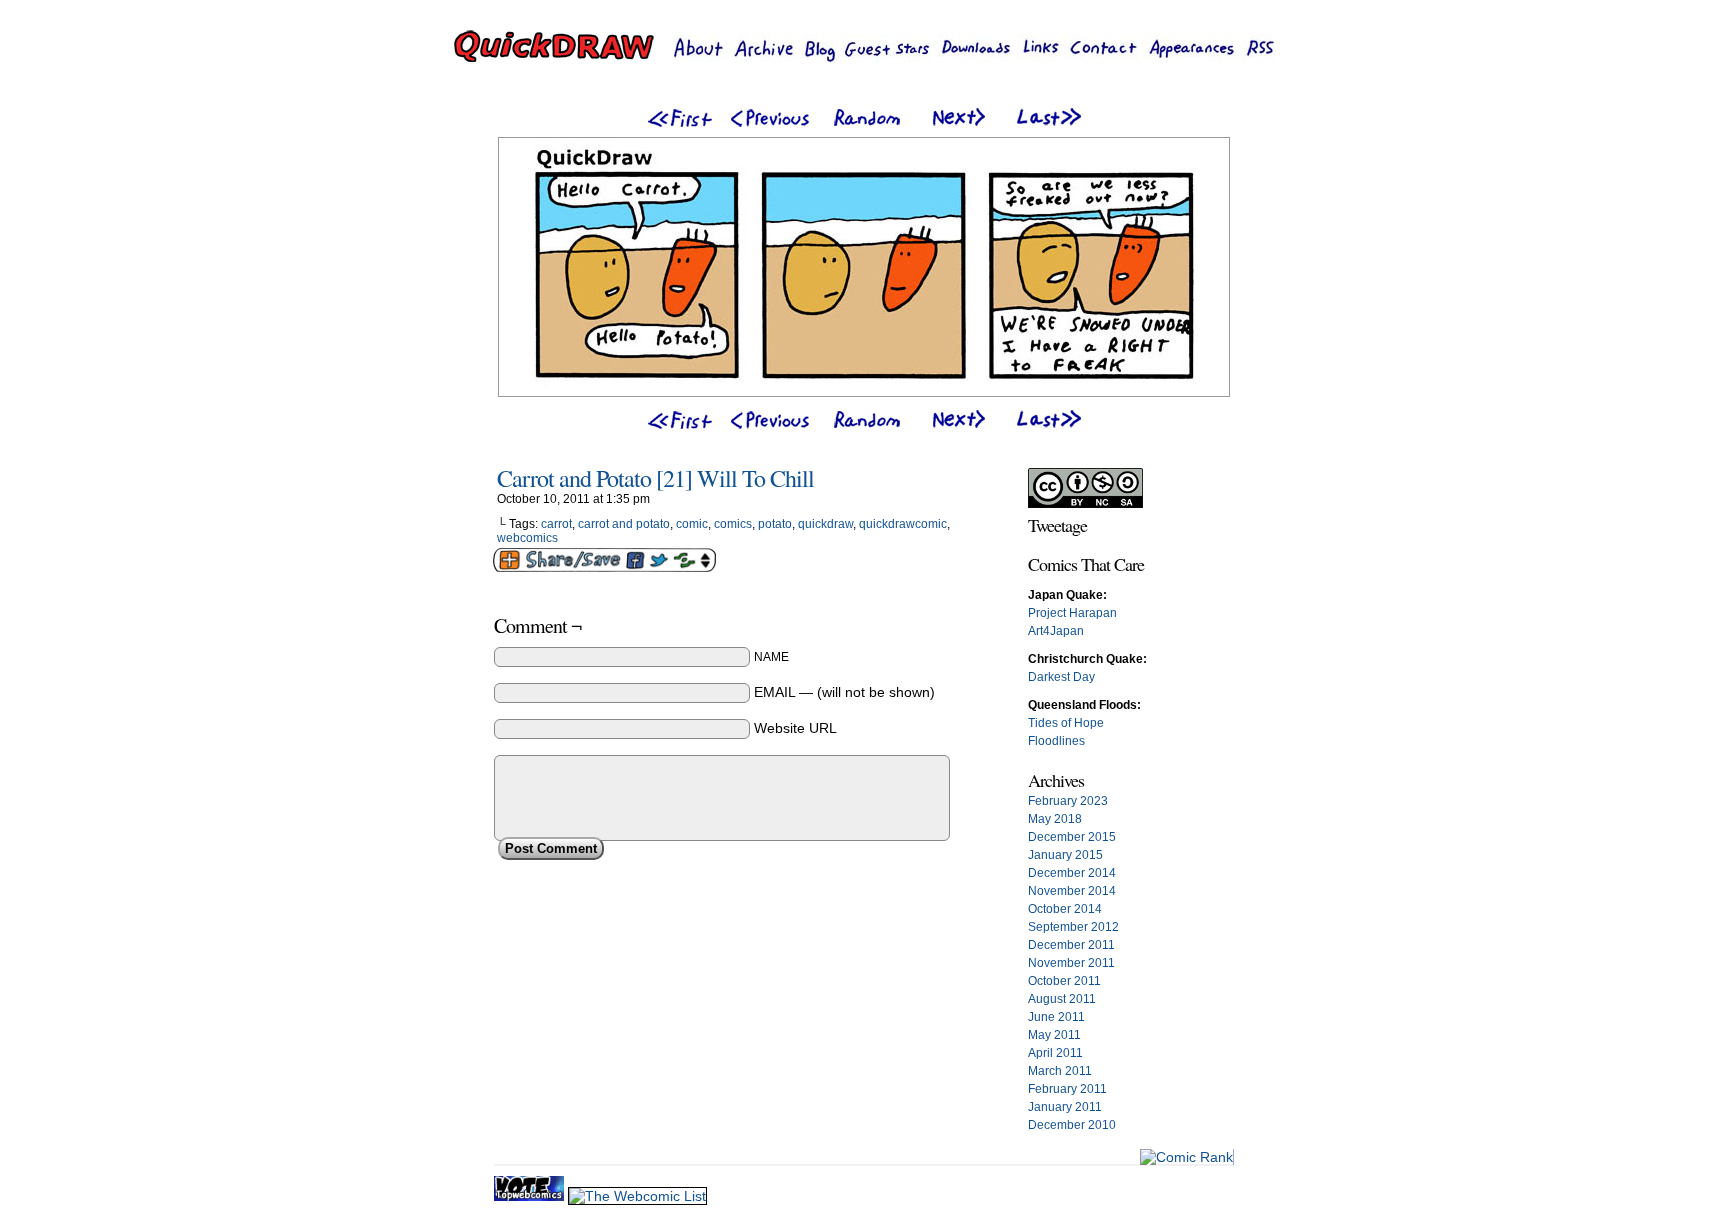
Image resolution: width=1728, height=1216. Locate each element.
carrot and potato (624, 524)
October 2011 (1064, 981)
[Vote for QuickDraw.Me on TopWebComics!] (531, 1196)
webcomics (527, 538)
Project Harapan (1072, 613)
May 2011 (1054, 1035)
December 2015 (1072, 837)
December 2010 (1072, 1125)
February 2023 (1068, 801)
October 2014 (1065, 909)
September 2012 (1073, 927)
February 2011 (1067, 1089)
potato (775, 524)
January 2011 (1065, 1107)
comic (692, 524)
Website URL (795, 728)
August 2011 (1062, 999)
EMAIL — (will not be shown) (844, 692)
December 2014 (1072, 873)
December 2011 (1071, 945)
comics (733, 524)
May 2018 (1055, 819)
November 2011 (1071, 963)
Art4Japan (1056, 631)
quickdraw (825, 524)
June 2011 (1056, 1017)
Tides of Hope (1066, 723)
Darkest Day (1061, 677)
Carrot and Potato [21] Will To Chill (655, 478)
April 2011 (1055, 1053)
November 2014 (1072, 891)
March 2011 (1060, 1071)
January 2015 (1065, 855)
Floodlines (1056, 741)
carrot (556, 524)
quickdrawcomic (903, 524)
